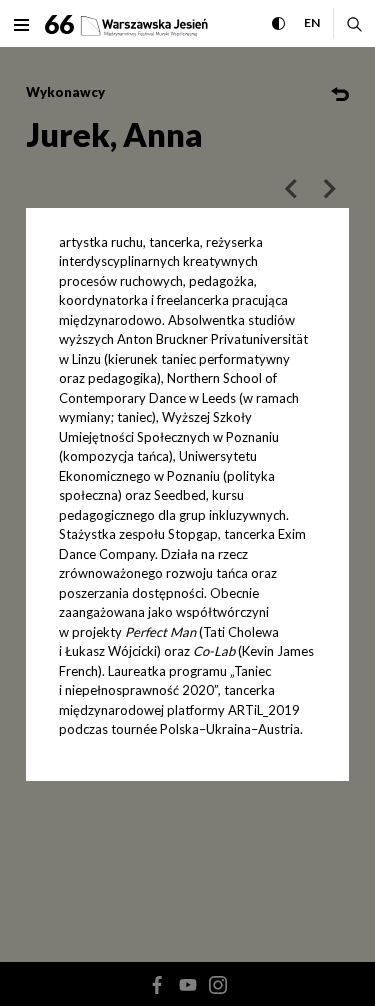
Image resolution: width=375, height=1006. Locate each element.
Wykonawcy (65, 92)
